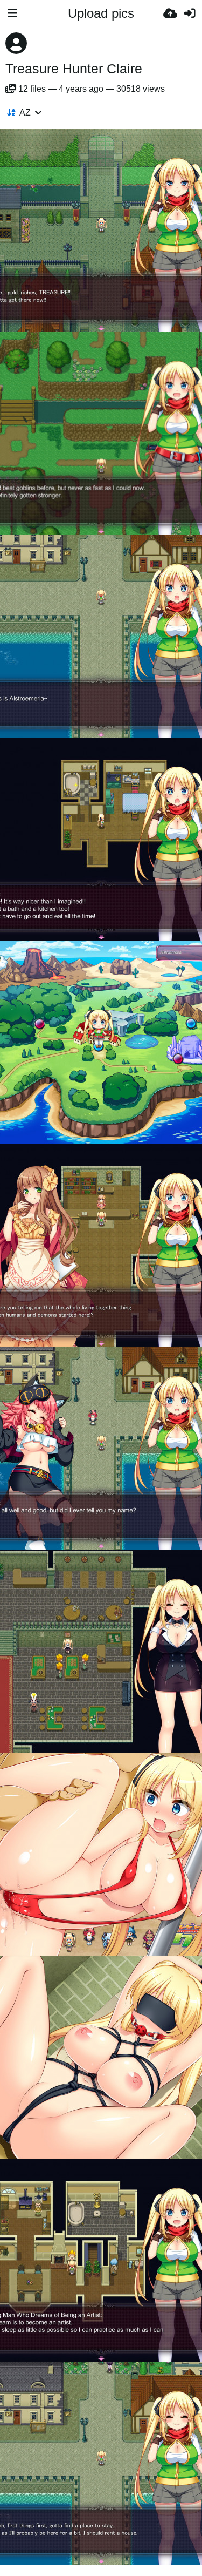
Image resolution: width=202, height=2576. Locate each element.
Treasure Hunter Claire (74, 69)
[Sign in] (190, 13)
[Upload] (170, 13)
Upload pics (101, 13)
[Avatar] (16, 43)
